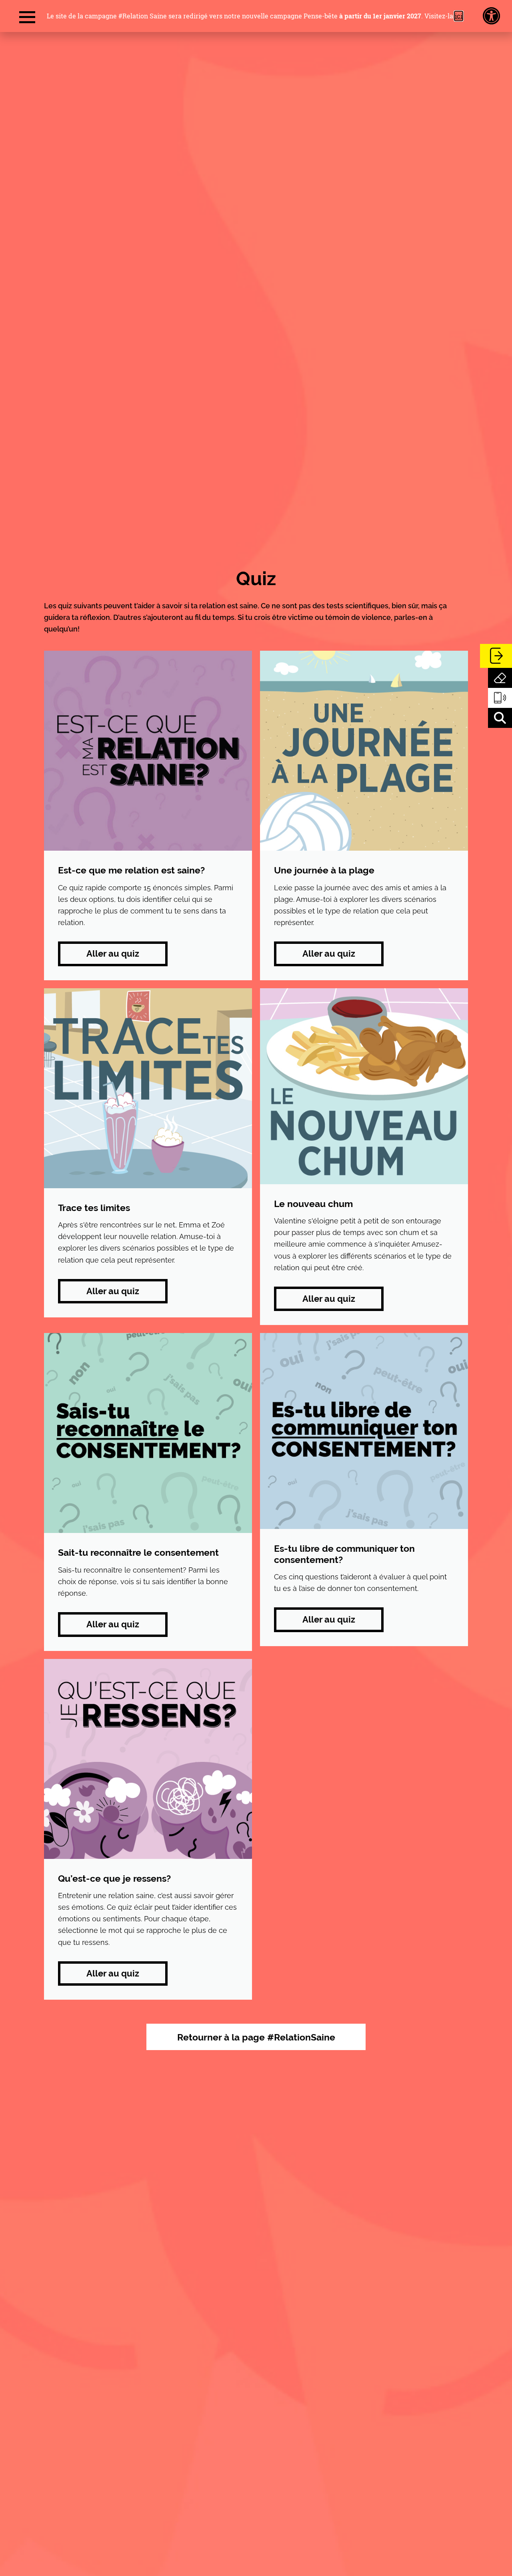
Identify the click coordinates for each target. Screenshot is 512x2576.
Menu (27, 18)
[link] (491, 16)
